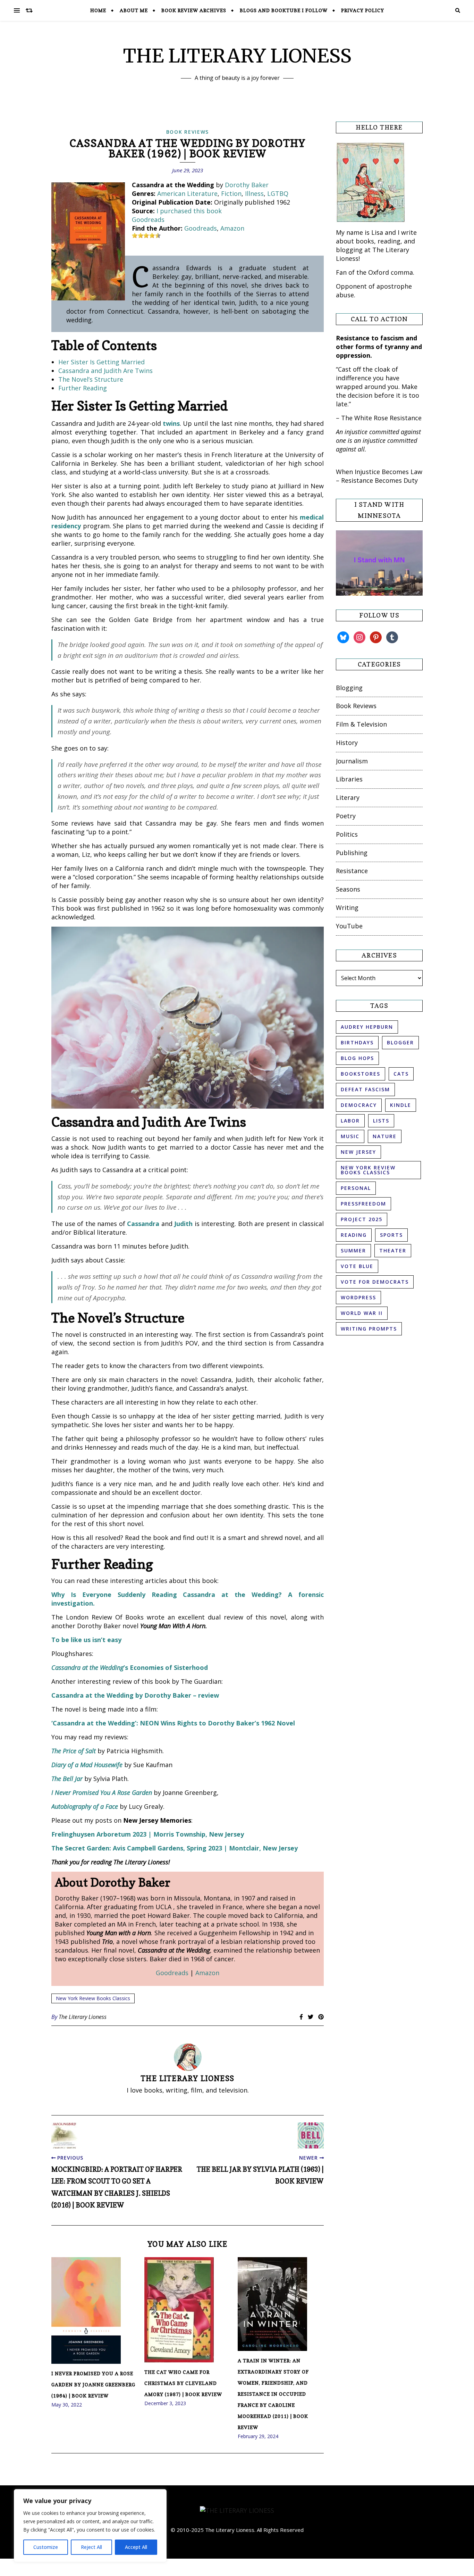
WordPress (358, 1297)
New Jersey (358, 1152)
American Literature (187, 193)
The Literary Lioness (83, 2017)
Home (98, 10)
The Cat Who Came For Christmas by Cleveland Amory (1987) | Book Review (183, 2383)
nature (385, 1136)
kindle (401, 1105)
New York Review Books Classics (93, 1998)
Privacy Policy (363, 10)
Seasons (348, 889)
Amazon (232, 228)
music (350, 1136)
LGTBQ (278, 193)
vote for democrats (375, 1282)
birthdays (357, 1042)
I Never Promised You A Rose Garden (102, 1792)
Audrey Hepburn (367, 1027)
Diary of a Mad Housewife (87, 1765)
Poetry (346, 816)
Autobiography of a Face (85, 1806)
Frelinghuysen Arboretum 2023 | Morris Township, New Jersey (148, 1834)
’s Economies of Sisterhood (130, 1667)
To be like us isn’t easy (86, 1640)
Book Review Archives (194, 10)
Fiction (231, 193)
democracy (359, 1105)
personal (356, 1188)
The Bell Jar (67, 1779)
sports (391, 1235)
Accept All (136, 2547)
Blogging (349, 688)
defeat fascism (365, 1089)
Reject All (91, 2547)
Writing (347, 908)
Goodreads (148, 220)
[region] (90, 2526)
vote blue (357, 1266)
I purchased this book (189, 211)
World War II (362, 1313)
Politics (347, 834)
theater (393, 1250)
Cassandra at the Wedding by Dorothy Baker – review (135, 1695)
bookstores (361, 1074)
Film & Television (361, 724)
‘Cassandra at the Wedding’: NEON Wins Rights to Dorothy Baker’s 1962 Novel (173, 1723)
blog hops (357, 1058)
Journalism (352, 761)
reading (354, 1235)
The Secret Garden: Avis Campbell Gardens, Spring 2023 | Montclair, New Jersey (175, 1848)
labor (350, 1121)
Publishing (352, 853)
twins (171, 423)
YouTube (349, 926)
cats (401, 1074)
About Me (134, 10)
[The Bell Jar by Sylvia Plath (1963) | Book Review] (311, 2135)
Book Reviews (188, 132)
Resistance (352, 871)
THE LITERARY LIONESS (237, 56)
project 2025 (362, 1219)
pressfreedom (363, 1204)
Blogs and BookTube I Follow (284, 10)
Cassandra (143, 1224)
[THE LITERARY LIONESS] (237, 2511)
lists (381, 1121)
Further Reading (83, 388)
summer (353, 1250)
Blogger (400, 1042)
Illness (254, 193)
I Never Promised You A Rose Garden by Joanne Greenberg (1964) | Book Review (93, 2384)
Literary (348, 797)
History (347, 743)
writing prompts (369, 1329)
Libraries (349, 779)
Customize (46, 2547)
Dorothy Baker (247, 185)
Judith (183, 1224)
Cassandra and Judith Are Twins (105, 371)
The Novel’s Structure (91, 379)
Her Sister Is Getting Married (101, 362)
